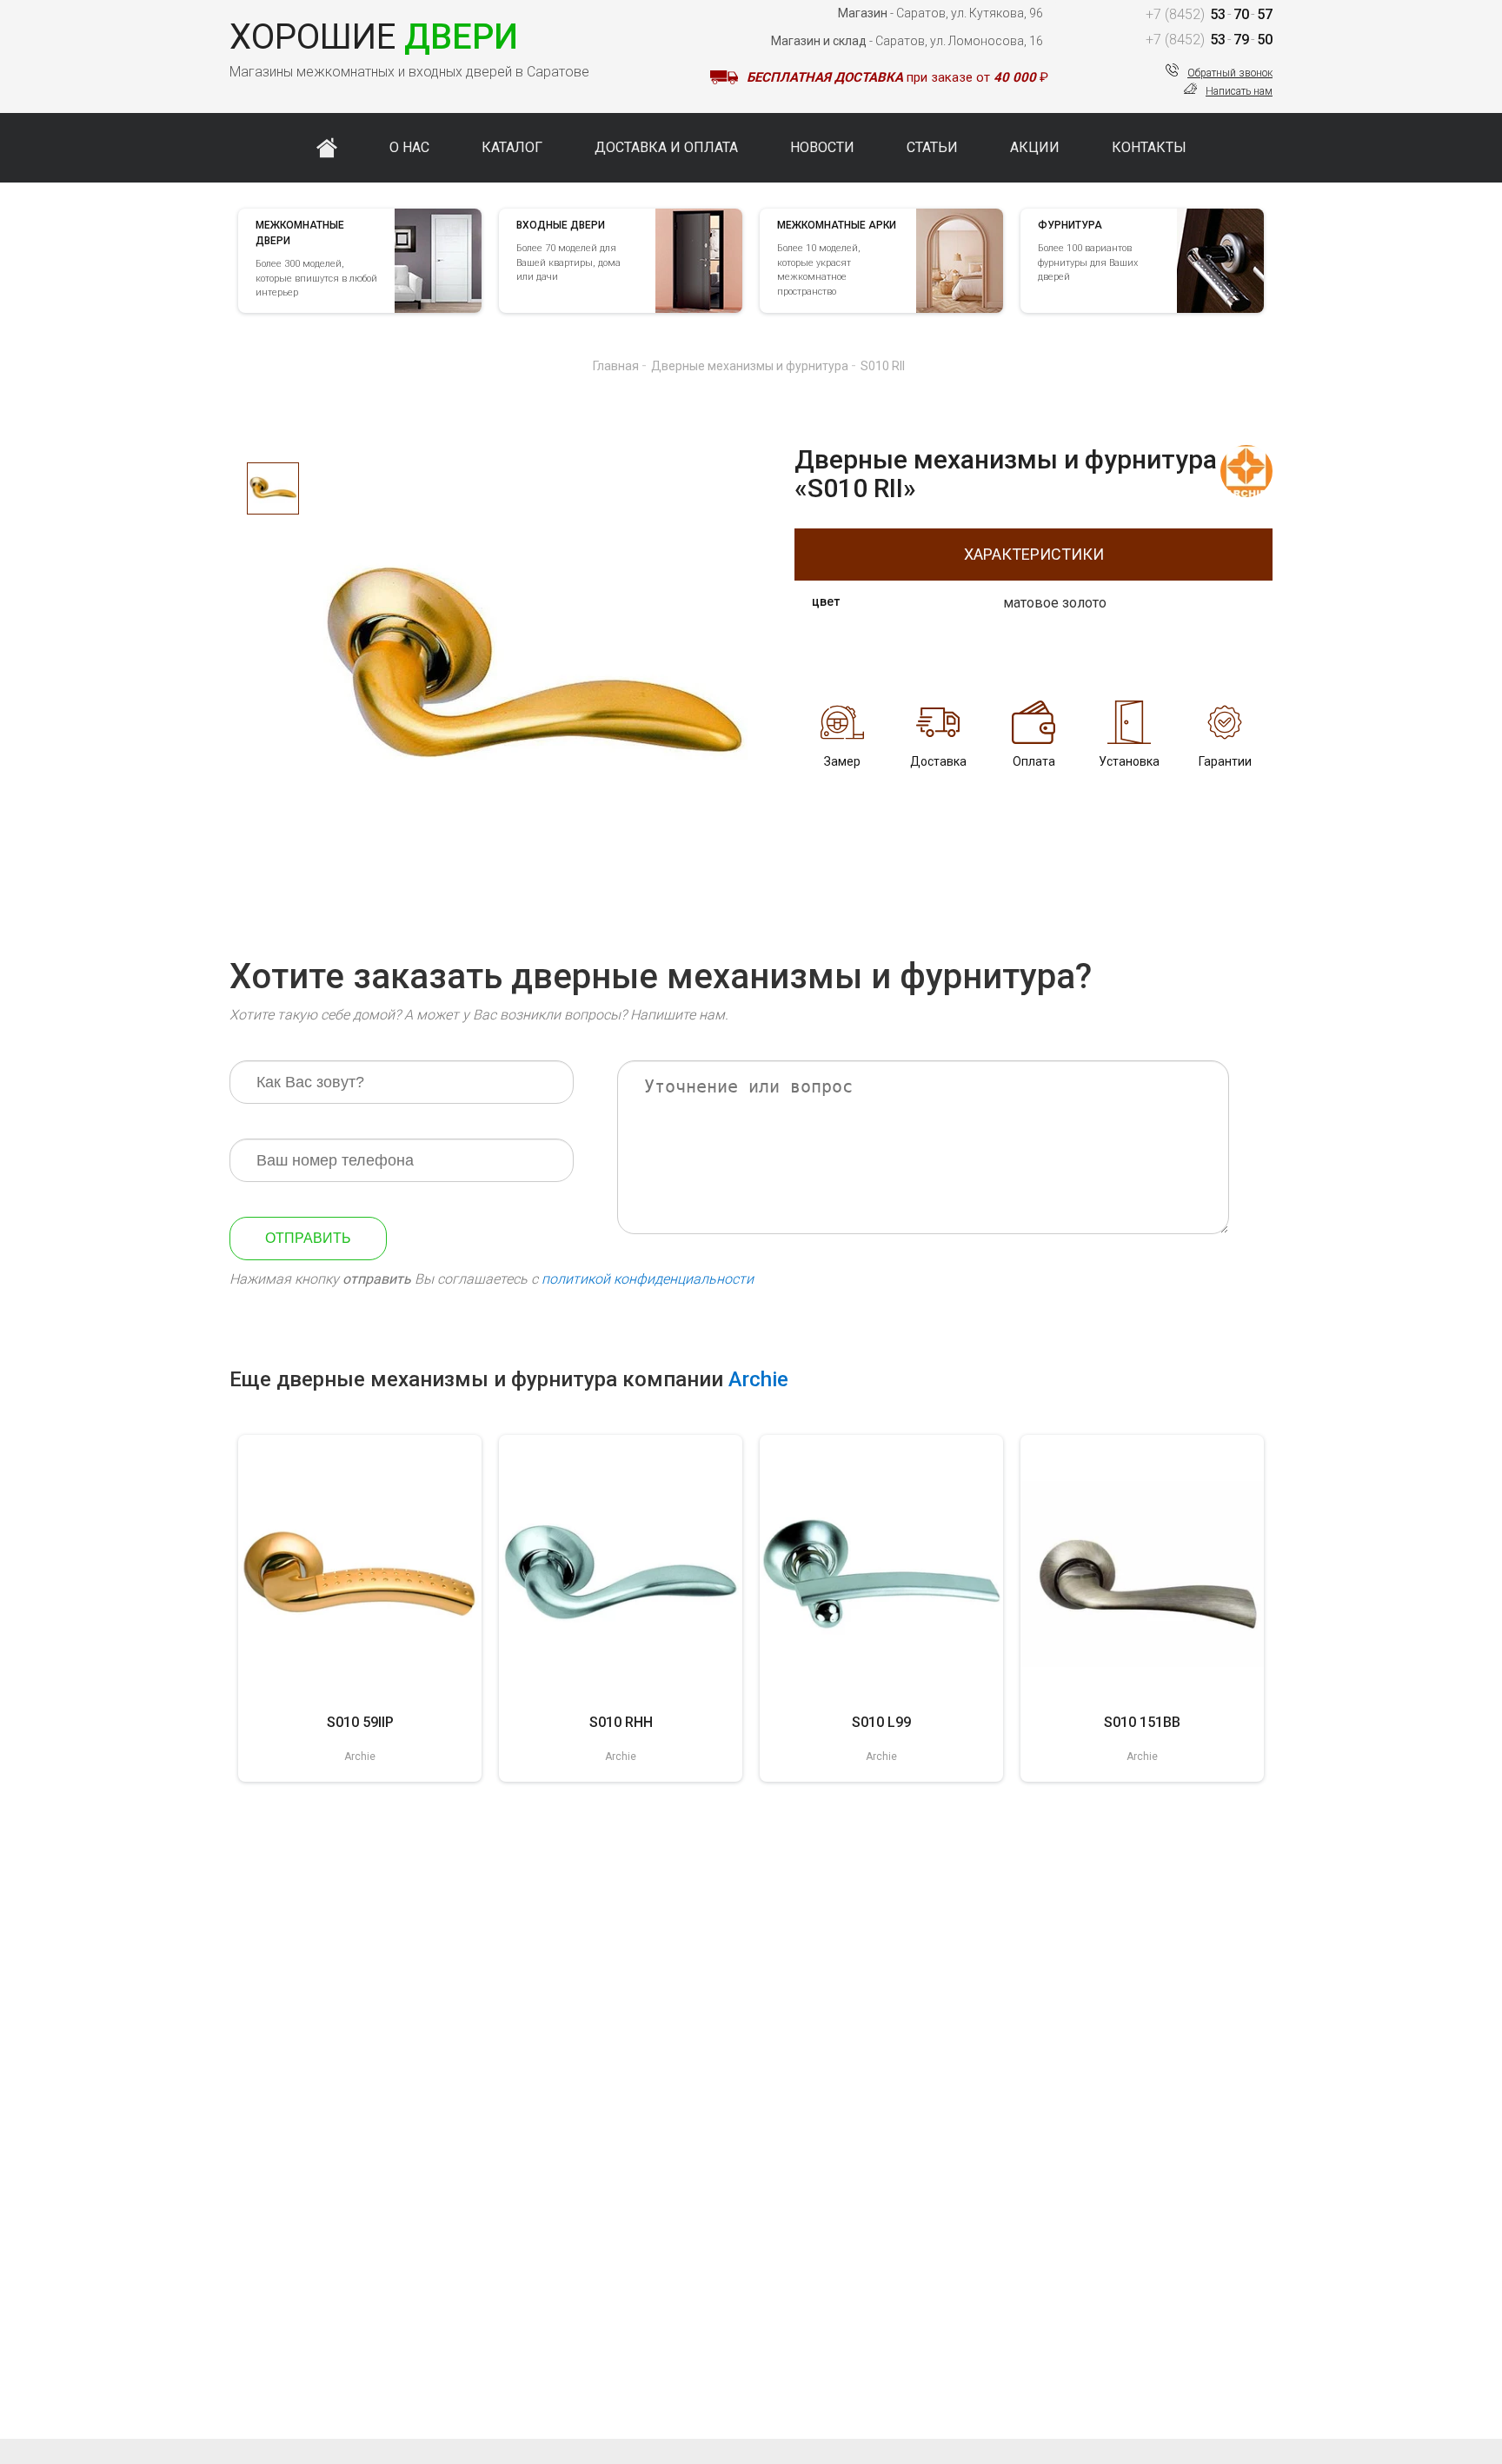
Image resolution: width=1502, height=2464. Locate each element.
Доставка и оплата (666, 147)
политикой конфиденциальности (648, 1279)
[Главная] (327, 148)
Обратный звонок (1230, 73)
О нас (409, 147)
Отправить (308, 1238)
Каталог (512, 147)
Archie (758, 1379)
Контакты (1149, 147)
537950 (1209, 40)
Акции (1035, 147)
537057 (1209, 14)
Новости (822, 147)
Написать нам (1239, 91)
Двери (374, 37)
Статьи (932, 147)
